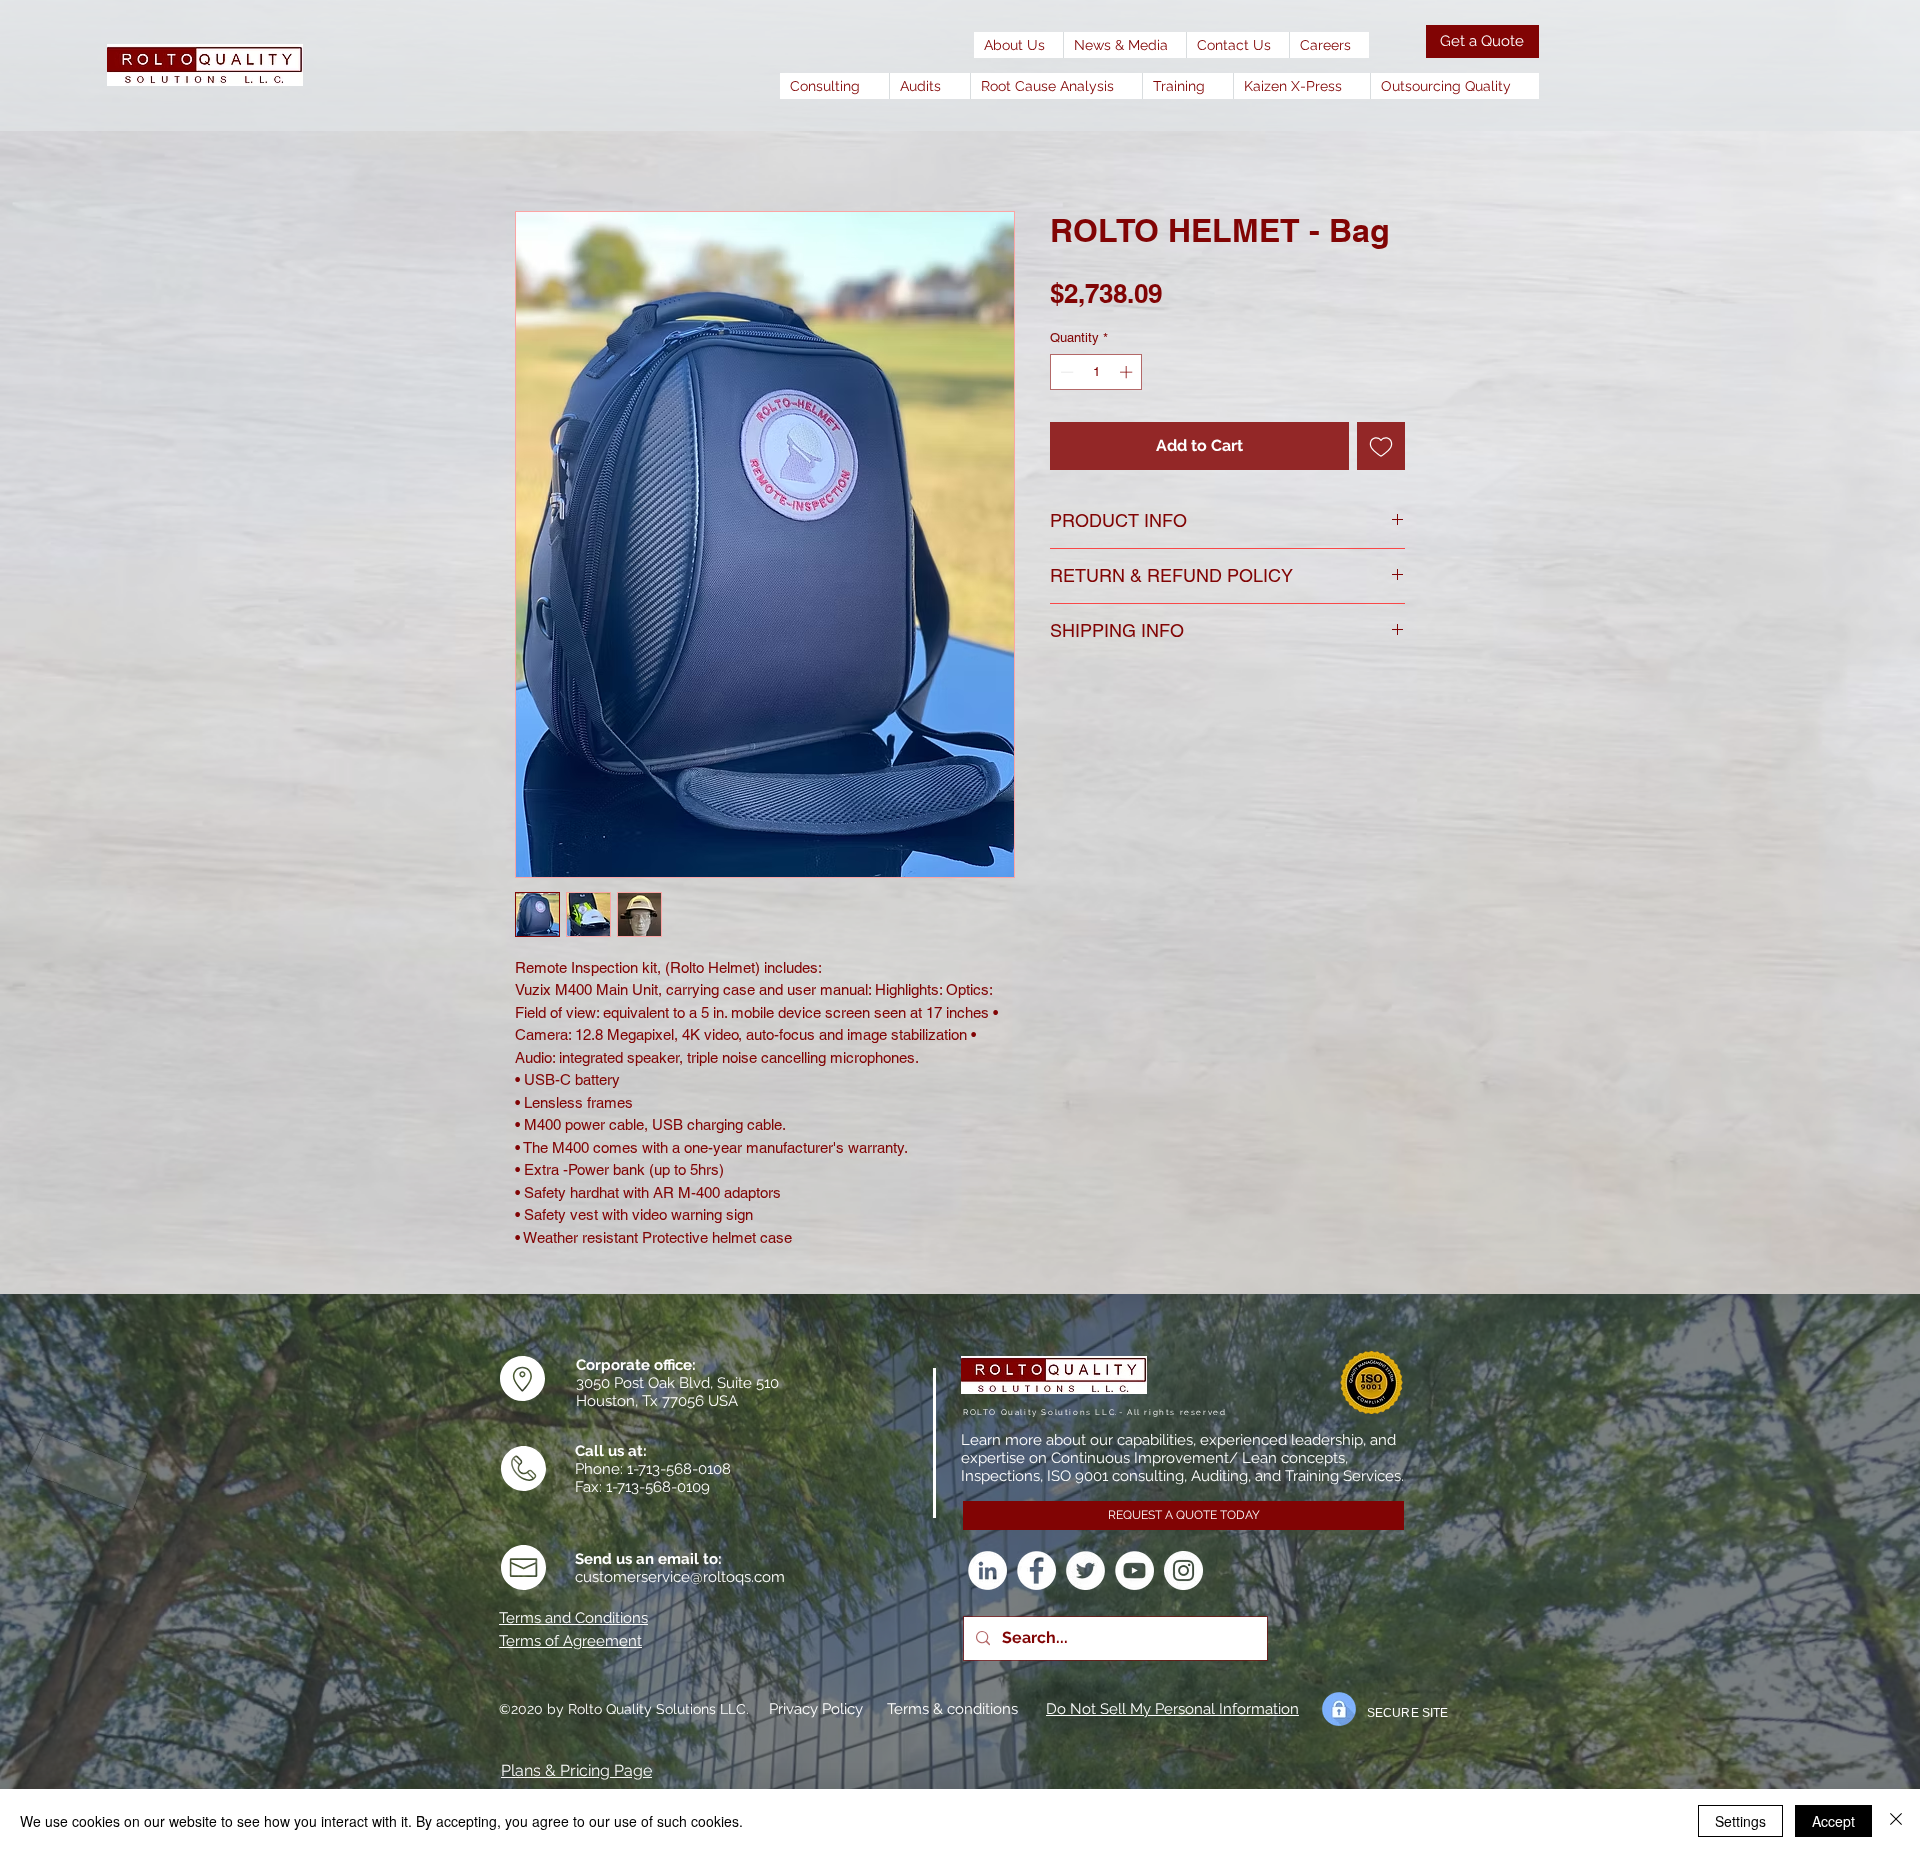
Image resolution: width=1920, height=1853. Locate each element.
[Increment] (1128, 372)
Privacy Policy (816, 1709)
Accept (1833, 1821)
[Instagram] (1183, 1570)
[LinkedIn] (987, 1570)
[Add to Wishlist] (1381, 446)
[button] (1124, 45)
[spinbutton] (1096, 372)
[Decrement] (1065, 372)
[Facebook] (1036, 1570)
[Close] (1896, 1821)
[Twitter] (1085, 1570)
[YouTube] (1134, 1570)
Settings (1740, 1821)
